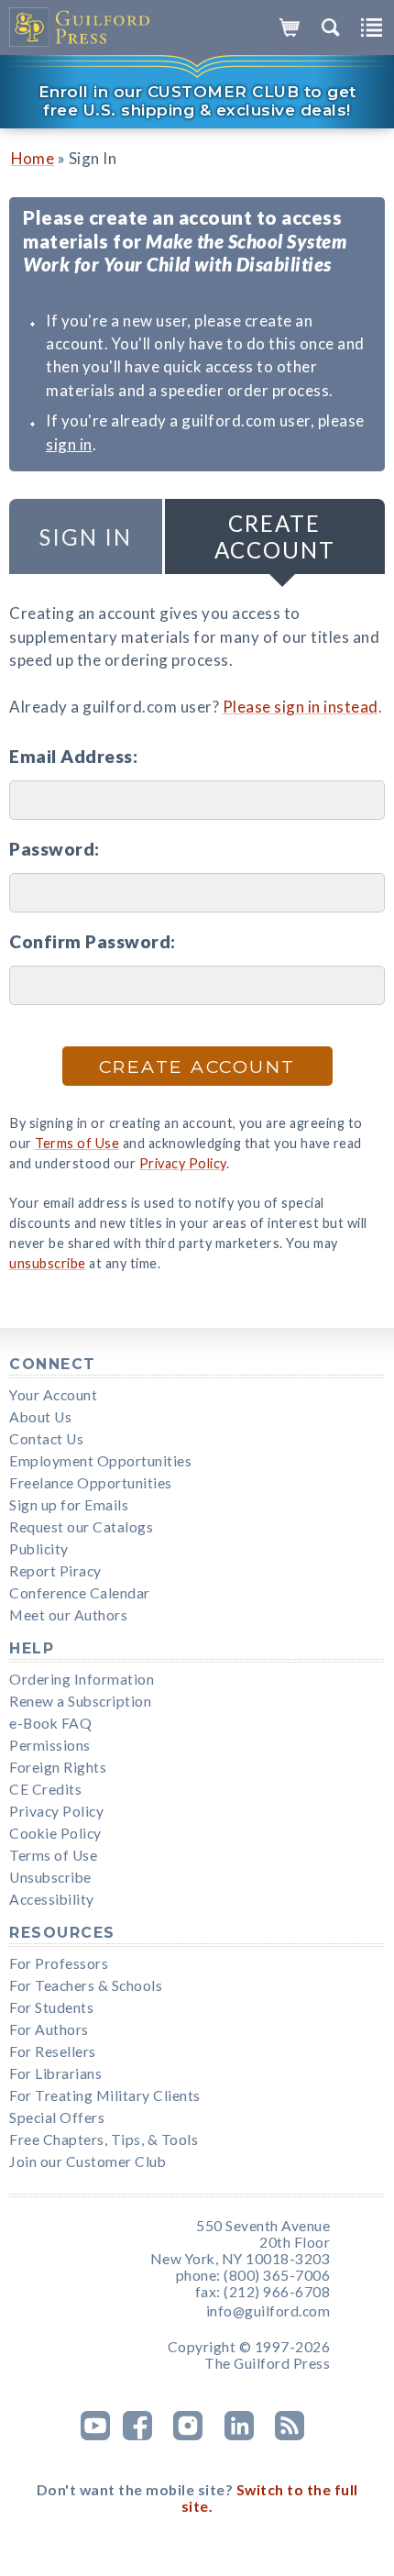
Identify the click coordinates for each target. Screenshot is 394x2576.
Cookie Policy (55, 1833)
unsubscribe (48, 1263)
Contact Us (46, 1439)
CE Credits (45, 1789)
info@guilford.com (268, 2311)
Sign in (86, 537)
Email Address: (73, 756)
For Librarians (55, 2073)
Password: (55, 849)
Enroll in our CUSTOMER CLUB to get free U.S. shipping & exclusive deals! (197, 101)
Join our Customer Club (88, 2161)
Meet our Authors (68, 1615)
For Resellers (53, 2051)
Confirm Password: (93, 941)
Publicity (39, 1549)
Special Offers (57, 2117)
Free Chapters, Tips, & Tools (104, 2139)
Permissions (50, 1745)
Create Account (275, 536)
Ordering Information (82, 1679)
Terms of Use (77, 1143)
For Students (51, 2007)
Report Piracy (55, 1571)
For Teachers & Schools (86, 1985)
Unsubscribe (50, 1877)
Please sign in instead (301, 707)
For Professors (59, 1963)
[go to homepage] (80, 28)
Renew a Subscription (80, 1701)
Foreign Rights (58, 1767)
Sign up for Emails (69, 1505)
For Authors (49, 2029)
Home (33, 158)
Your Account (53, 1395)
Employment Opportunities (100, 1461)
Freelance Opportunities (91, 1483)
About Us (40, 1417)
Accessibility (52, 1899)
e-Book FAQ (50, 1723)
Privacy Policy (183, 1163)
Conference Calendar (80, 1593)
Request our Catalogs (81, 1527)
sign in (69, 444)
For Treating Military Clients (105, 2095)
